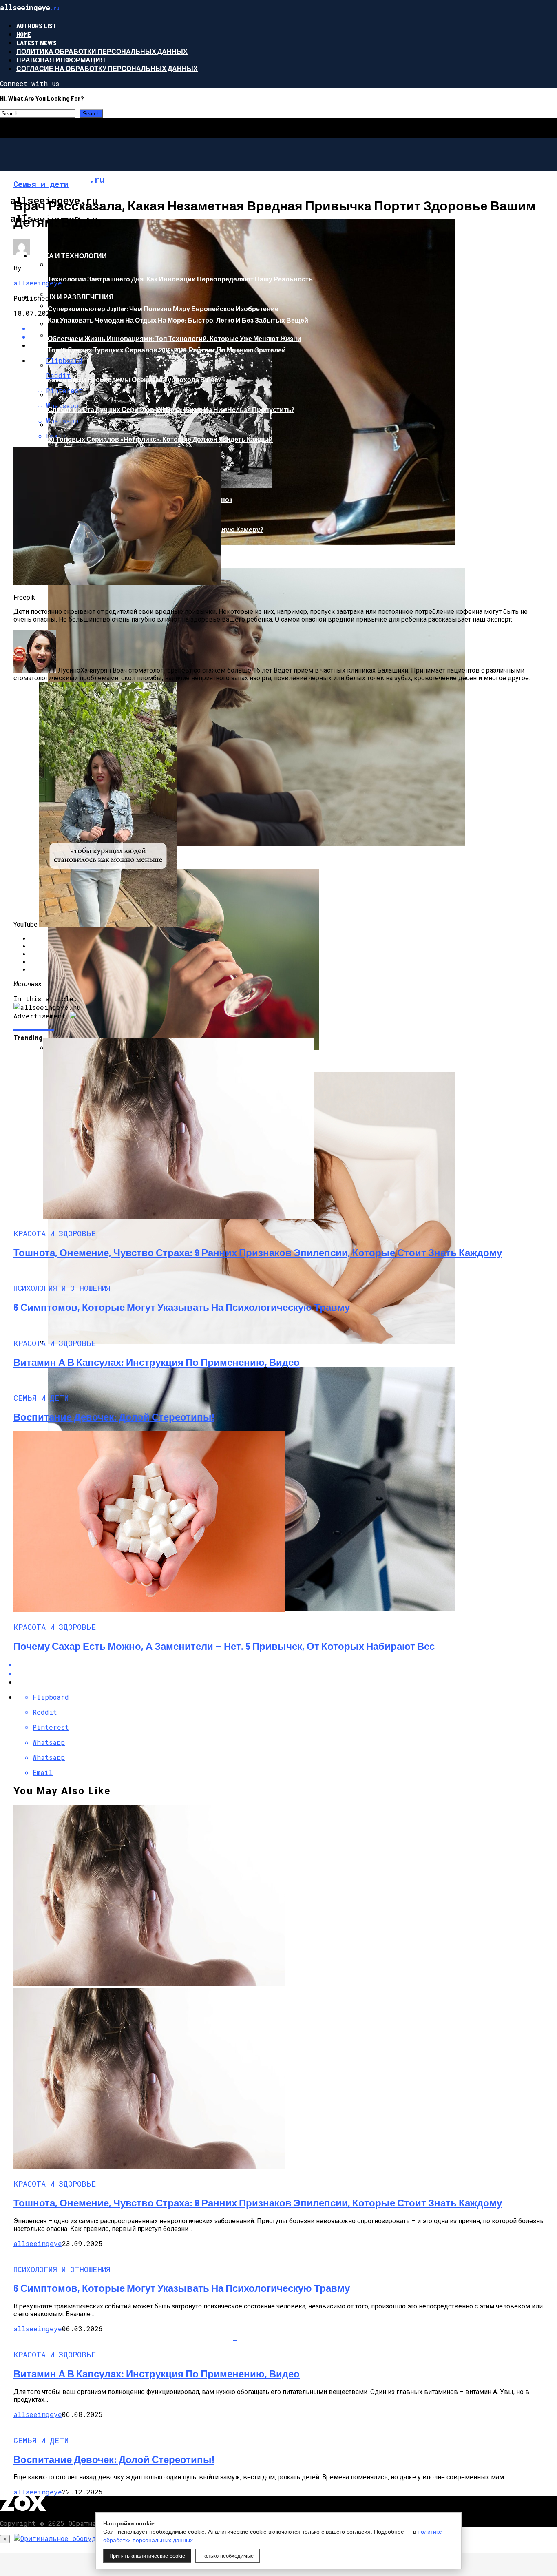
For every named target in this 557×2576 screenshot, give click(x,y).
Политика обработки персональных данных (102, 51)
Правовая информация (61, 60)
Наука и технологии (69, 256)
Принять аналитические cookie (147, 2556)
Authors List (36, 25)
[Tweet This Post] (287, 1673)
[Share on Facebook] (287, 1665)
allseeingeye (38, 283)
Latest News (36, 43)
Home (24, 34)
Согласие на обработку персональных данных (107, 68)
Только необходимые (228, 2556)
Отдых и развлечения (73, 297)
